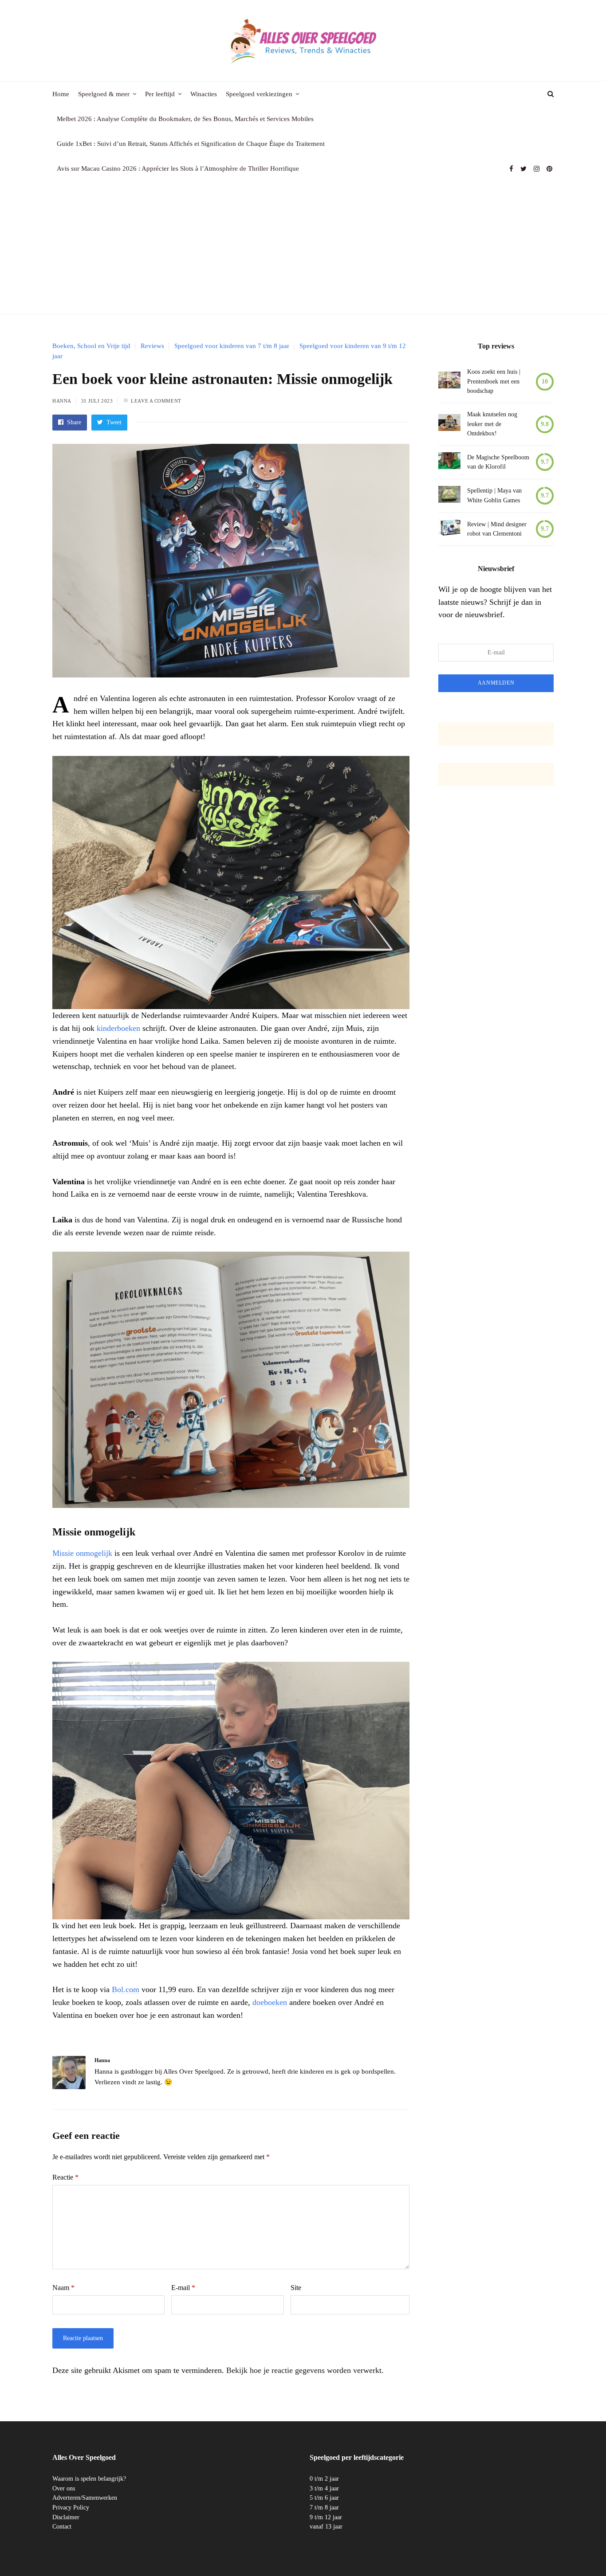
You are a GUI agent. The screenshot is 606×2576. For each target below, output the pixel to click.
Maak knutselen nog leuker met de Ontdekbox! (492, 424)
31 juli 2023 (97, 401)
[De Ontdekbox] (449, 424)
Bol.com (126, 1989)
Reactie (65, 2177)
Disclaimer (66, 2517)
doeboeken (270, 2002)
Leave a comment (156, 401)
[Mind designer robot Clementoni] (449, 529)
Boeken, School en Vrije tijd (91, 346)
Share (73, 422)
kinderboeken (118, 1028)
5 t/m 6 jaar (324, 2498)
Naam (63, 2288)
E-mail (183, 2288)
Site (296, 2288)
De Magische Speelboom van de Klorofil (498, 462)
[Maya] (449, 496)
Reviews (152, 346)
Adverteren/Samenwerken (85, 2498)
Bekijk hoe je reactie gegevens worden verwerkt (304, 2370)
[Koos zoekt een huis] (449, 382)
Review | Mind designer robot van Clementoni (497, 529)
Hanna (62, 401)
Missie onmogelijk (82, 1553)
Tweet (113, 422)
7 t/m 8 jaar (324, 2507)
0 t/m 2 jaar (324, 2479)
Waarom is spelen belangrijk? (89, 2479)
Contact (62, 2527)
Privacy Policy (71, 2507)
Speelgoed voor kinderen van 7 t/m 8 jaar (232, 346)
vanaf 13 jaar (326, 2527)
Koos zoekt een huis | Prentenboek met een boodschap (494, 381)
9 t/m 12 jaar (326, 2517)
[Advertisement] (303, 247)
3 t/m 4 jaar (324, 2488)
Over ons (64, 2488)
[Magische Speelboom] (449, 462)
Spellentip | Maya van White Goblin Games (494, 495)
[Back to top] (578, 2550)
